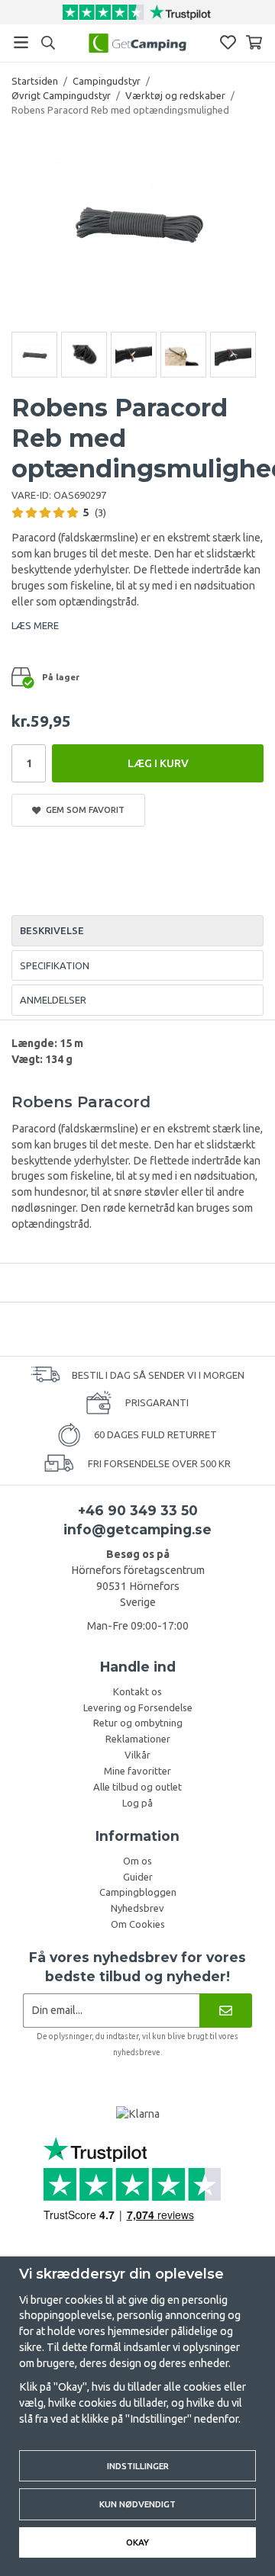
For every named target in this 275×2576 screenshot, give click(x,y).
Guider (138, 1877)
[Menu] (21, 42)
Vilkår (137, 1755)
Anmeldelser (53, 1000)
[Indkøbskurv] (254, 42)
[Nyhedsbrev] (226, 2011)
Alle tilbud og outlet (137, 1787)
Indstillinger (138, 2466)
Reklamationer (138, 1739)
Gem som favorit (83, 809)
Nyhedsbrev (137, 1908)
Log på (137, 1803)
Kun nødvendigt (137, 2504)
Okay (137, 2542)
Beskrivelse (52, 930)
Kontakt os (137, 1691)
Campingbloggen (138, 1892)
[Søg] (48, 43)
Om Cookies (138, 1924)
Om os (137, 1861)
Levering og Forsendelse (138, 1707)
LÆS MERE (35, 625)
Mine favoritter (137, 1771)
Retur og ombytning (138, 1723)
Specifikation (55, 965)
